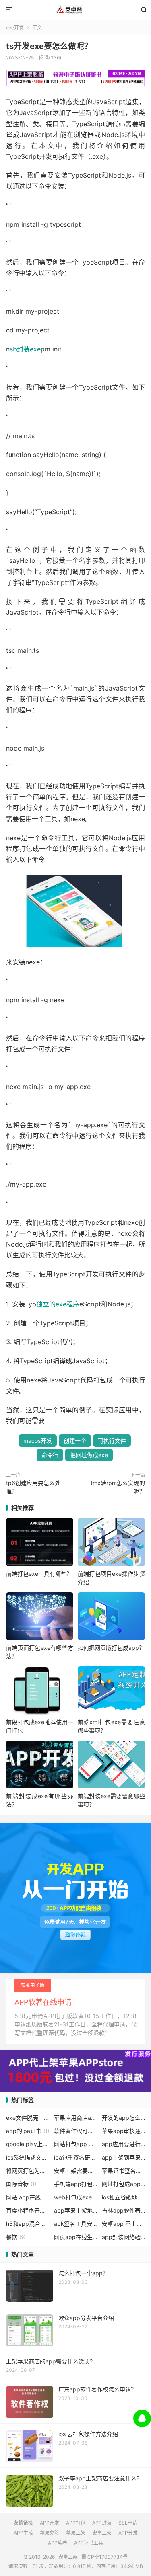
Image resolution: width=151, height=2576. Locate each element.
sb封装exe (25, 349)
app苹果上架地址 (76, 2210)
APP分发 (128, 2533)
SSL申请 (128, 2523)
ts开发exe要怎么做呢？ (49, 46)
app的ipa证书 (28, 2131)
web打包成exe (76, 2197)
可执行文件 (112, 1441)
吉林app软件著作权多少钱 (124, 2210)
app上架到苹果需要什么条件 (124, 2157)
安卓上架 (75, 10)
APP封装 (102, 2523)
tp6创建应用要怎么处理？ (33, 1487)
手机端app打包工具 (76, 2184)
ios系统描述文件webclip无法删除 (28, 2157)
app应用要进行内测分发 (124, 2144)
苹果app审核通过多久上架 (124, 2131)
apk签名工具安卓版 (76, 2224)
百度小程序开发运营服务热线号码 (28, 2210)
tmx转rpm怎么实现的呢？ (118, 1487)
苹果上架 (76, 2533)
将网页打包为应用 (28, 2171)
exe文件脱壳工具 (28, 2118)
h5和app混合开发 (28, 2224)
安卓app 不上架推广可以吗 (124, 2224)
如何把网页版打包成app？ (111, 1648)
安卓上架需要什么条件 (76, 2171)
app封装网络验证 (124, 2237)
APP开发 (50, 2523)
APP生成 (23, 2533)
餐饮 (16, 2237)
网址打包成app (124, 2184)
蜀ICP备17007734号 (104, 2557)
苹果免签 (50, 2533)
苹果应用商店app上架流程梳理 (76, 2118)
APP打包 (76, 2523)
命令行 (50, 1455)
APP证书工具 (89, 2543)
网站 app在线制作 (28, 2197)
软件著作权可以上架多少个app (76, 2131)
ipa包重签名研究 (76, 2157)
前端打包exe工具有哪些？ (39, 1574)
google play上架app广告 (28, 2144)
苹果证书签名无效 (124, 2171)
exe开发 (15, 28)
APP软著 (58, 2543)
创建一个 (75, 1441)
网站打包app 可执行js (76, 2144)
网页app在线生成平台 (76, 2237)
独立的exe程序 (58, 1304)
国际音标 (21, 2184)
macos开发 (38, 1441)
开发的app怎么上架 (124, 2118)
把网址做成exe (89, 1455)
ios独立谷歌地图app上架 (124, 2197)
